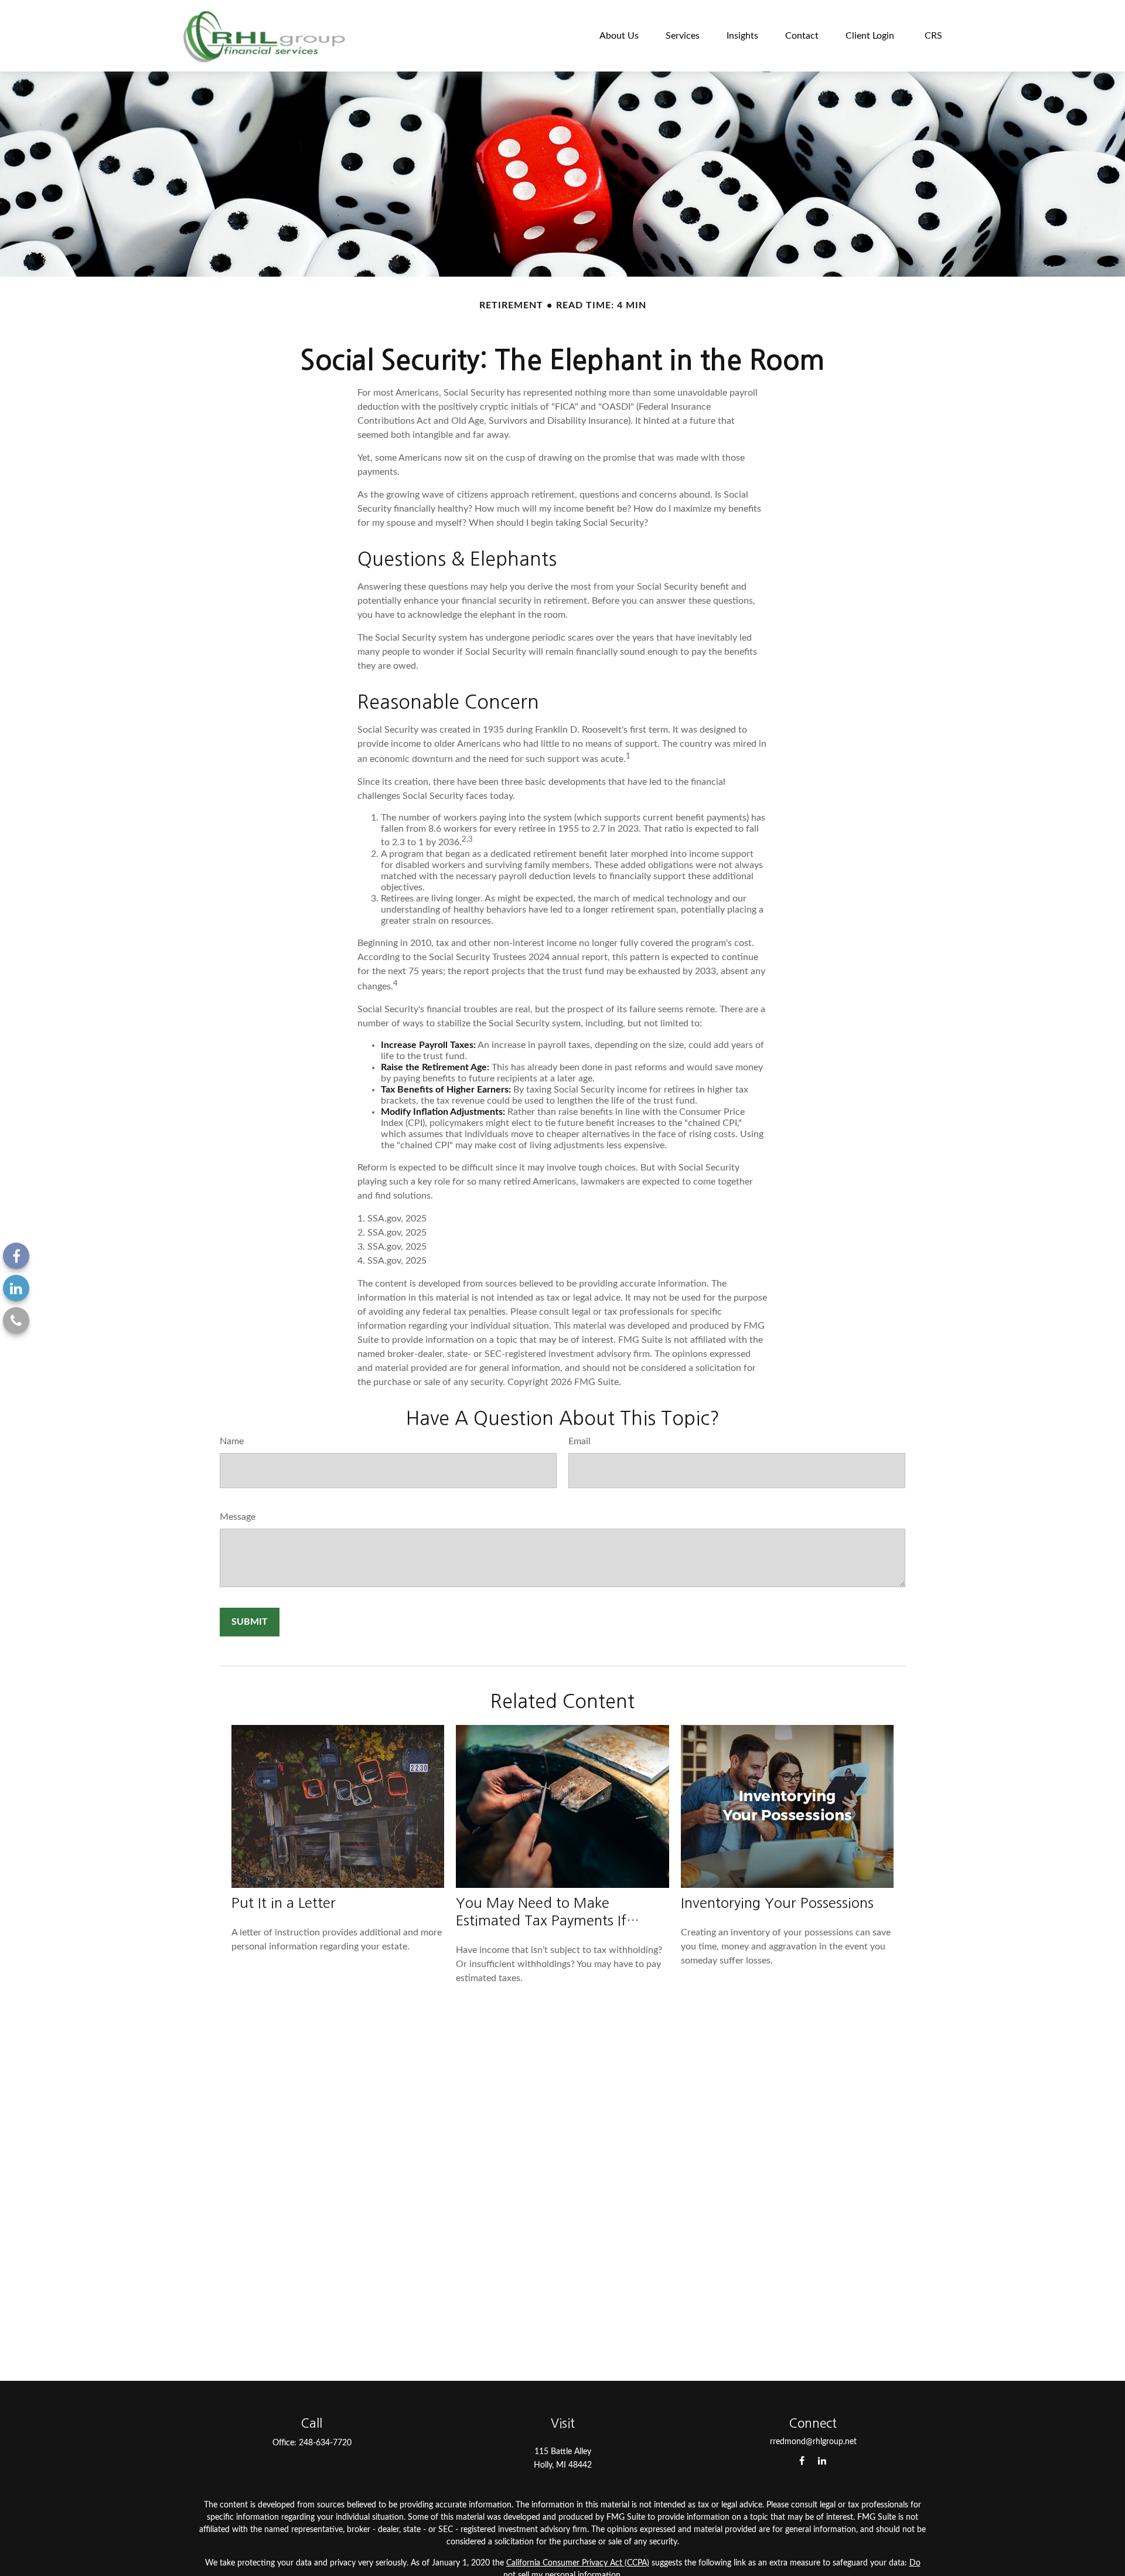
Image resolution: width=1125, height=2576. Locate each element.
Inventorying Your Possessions (777, 1903)
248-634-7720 (325, 2443)
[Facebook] (16, 1256)
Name (232, 1441)
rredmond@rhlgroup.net (813, 2442)
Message (238, 1517)
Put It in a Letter (284, 1903)
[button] (619, 35)
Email (579, 1441)
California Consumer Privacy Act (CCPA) (578, 2563)
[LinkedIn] (16, 1288)
